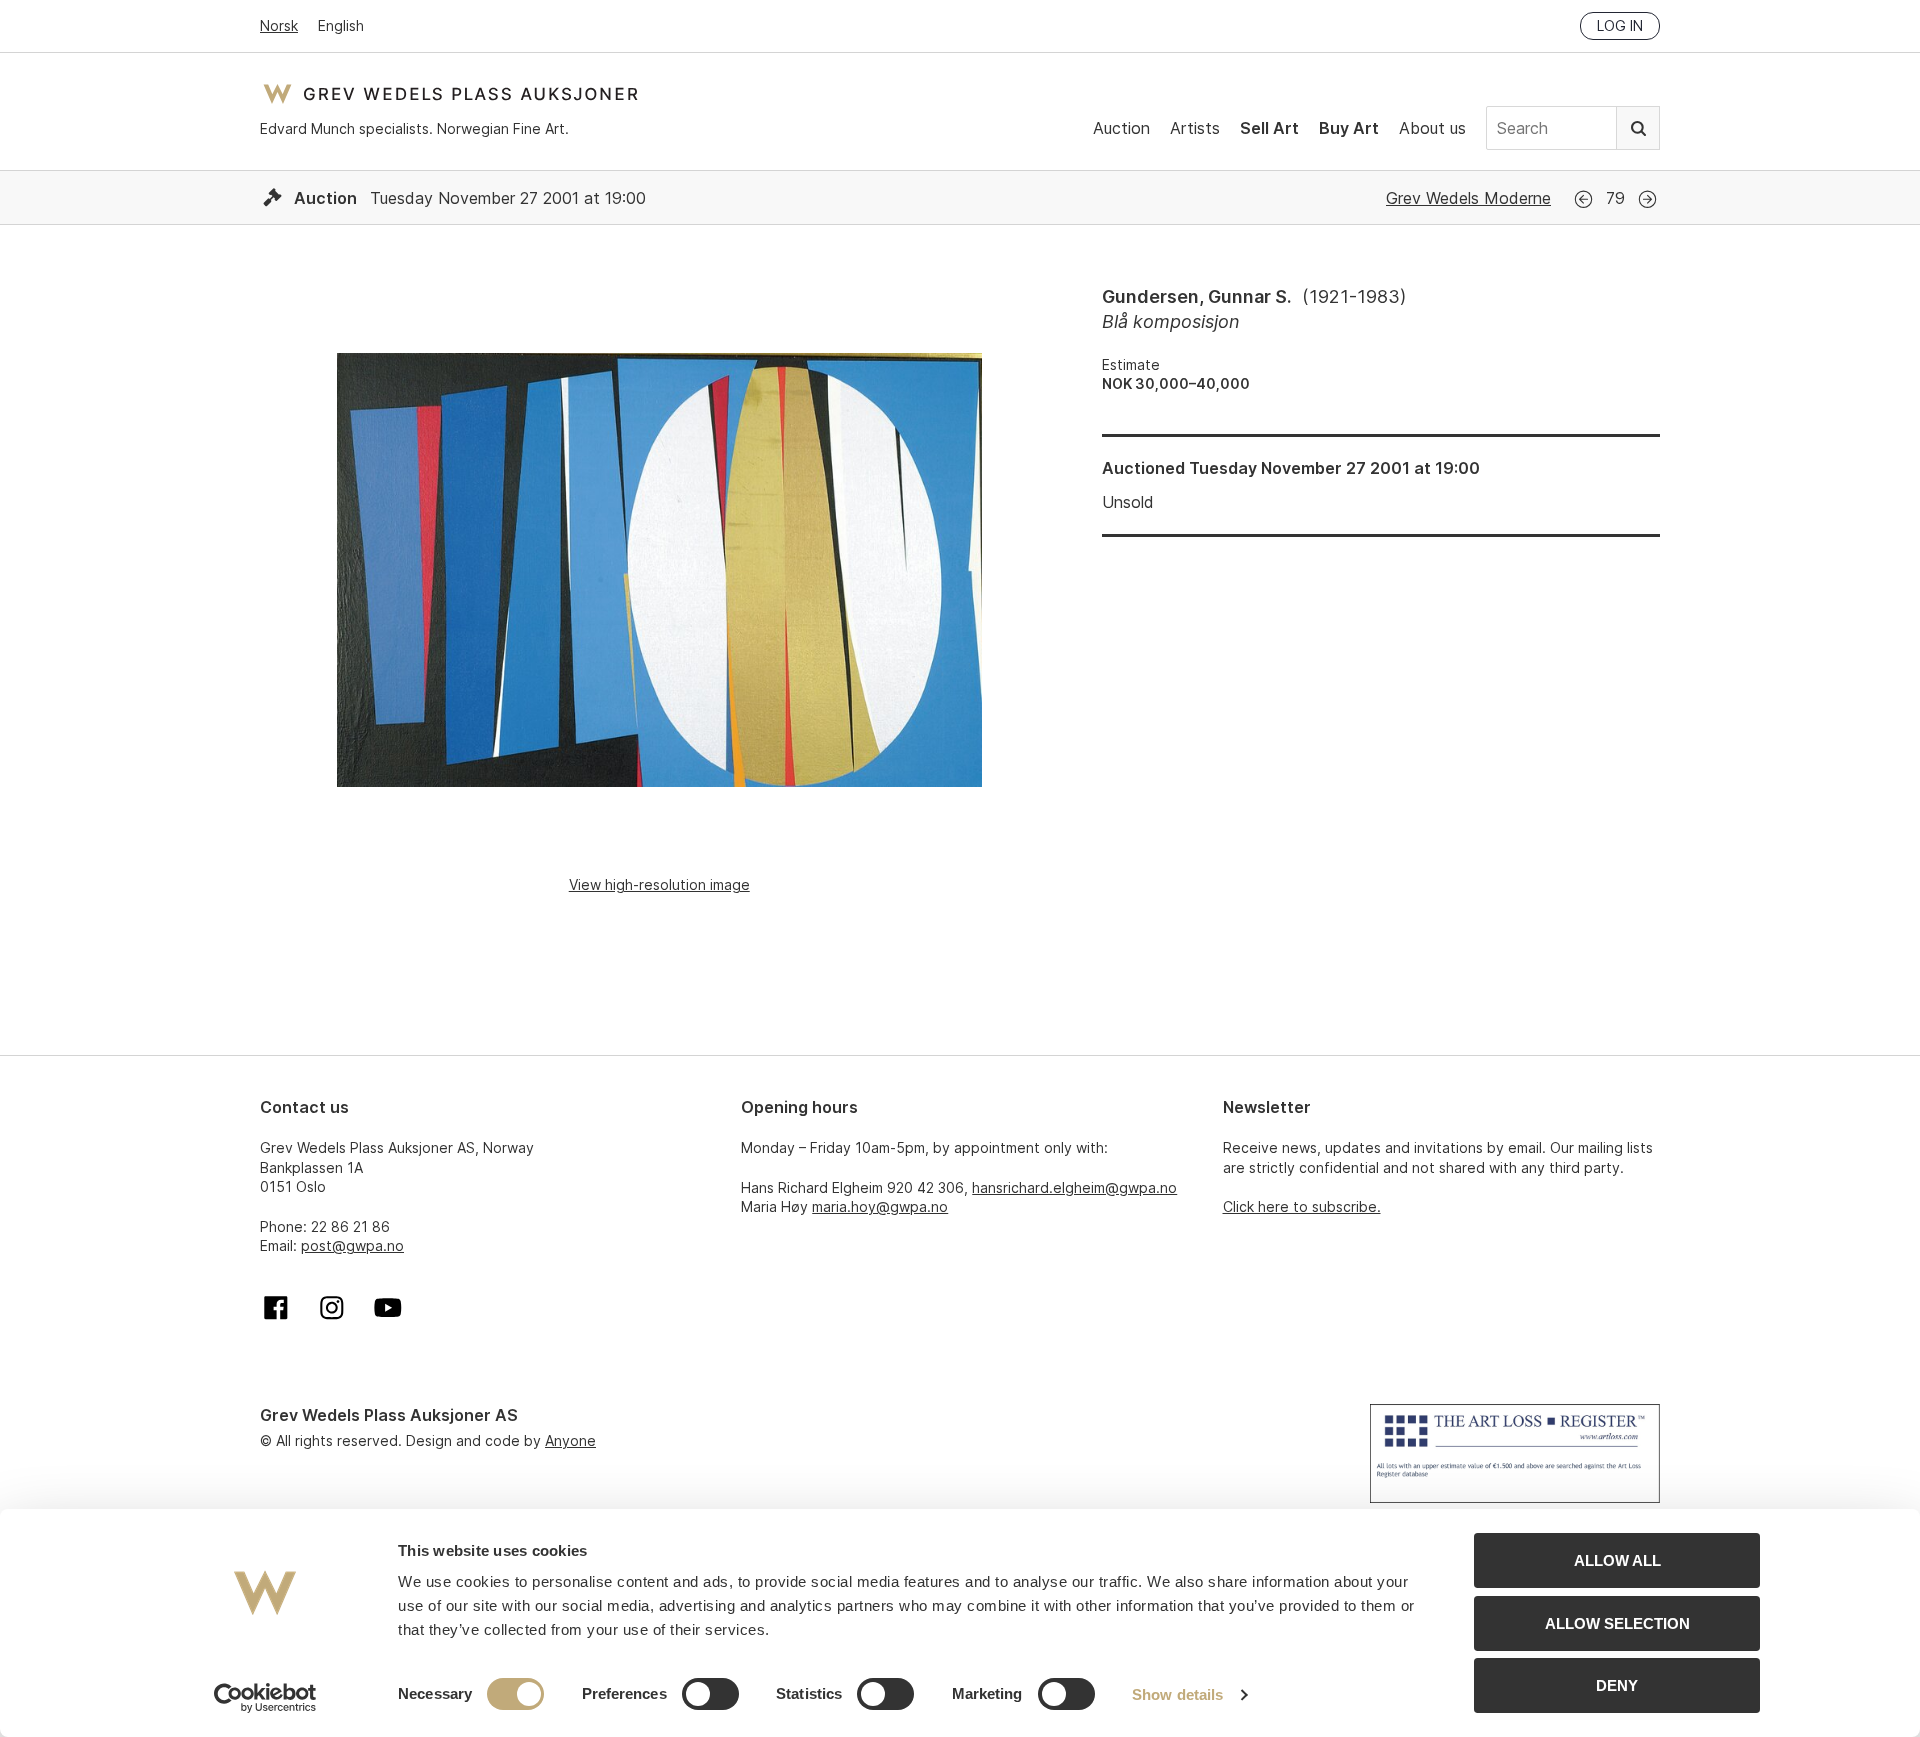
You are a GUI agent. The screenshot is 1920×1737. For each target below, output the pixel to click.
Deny (1617, 1685)
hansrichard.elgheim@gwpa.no (1074, 1187)
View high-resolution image (659, 884)
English (341, 25)
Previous (1583, 199)
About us (1432, 128)
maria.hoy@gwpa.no (880, 1206)
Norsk (279, 25)
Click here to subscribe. (1302, 1206)
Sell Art (1269, 128)
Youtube (388, 1308)
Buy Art (1349, 128)
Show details (1177, 1694)
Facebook (276, 1308)
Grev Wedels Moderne (1468, 198)
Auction (1121, 128)
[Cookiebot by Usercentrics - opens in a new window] (265, 1698)
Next (1647, 199)
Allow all (1617, 1560)
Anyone (570, 1440)
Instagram (332, 1308)
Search (1638, 128)
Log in (1620, 25)
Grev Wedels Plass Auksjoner (450, 93)
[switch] (710, 1694)
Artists (1195, 128)
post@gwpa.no (352, 1245)
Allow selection (1617, 1623)
